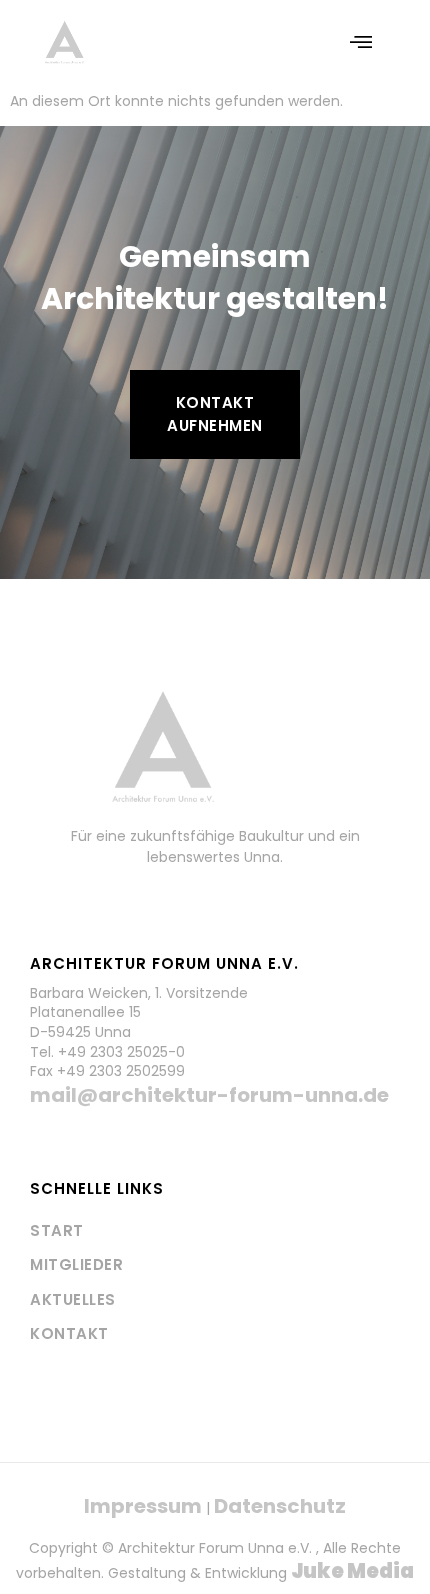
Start (57, 1230)
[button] (360, 42)
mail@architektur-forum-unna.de (209, 1095)
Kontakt (69, 1333)
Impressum (143, 1506)
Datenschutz (280, 1506)
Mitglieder (76, 1264)
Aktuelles (73, 1299)
